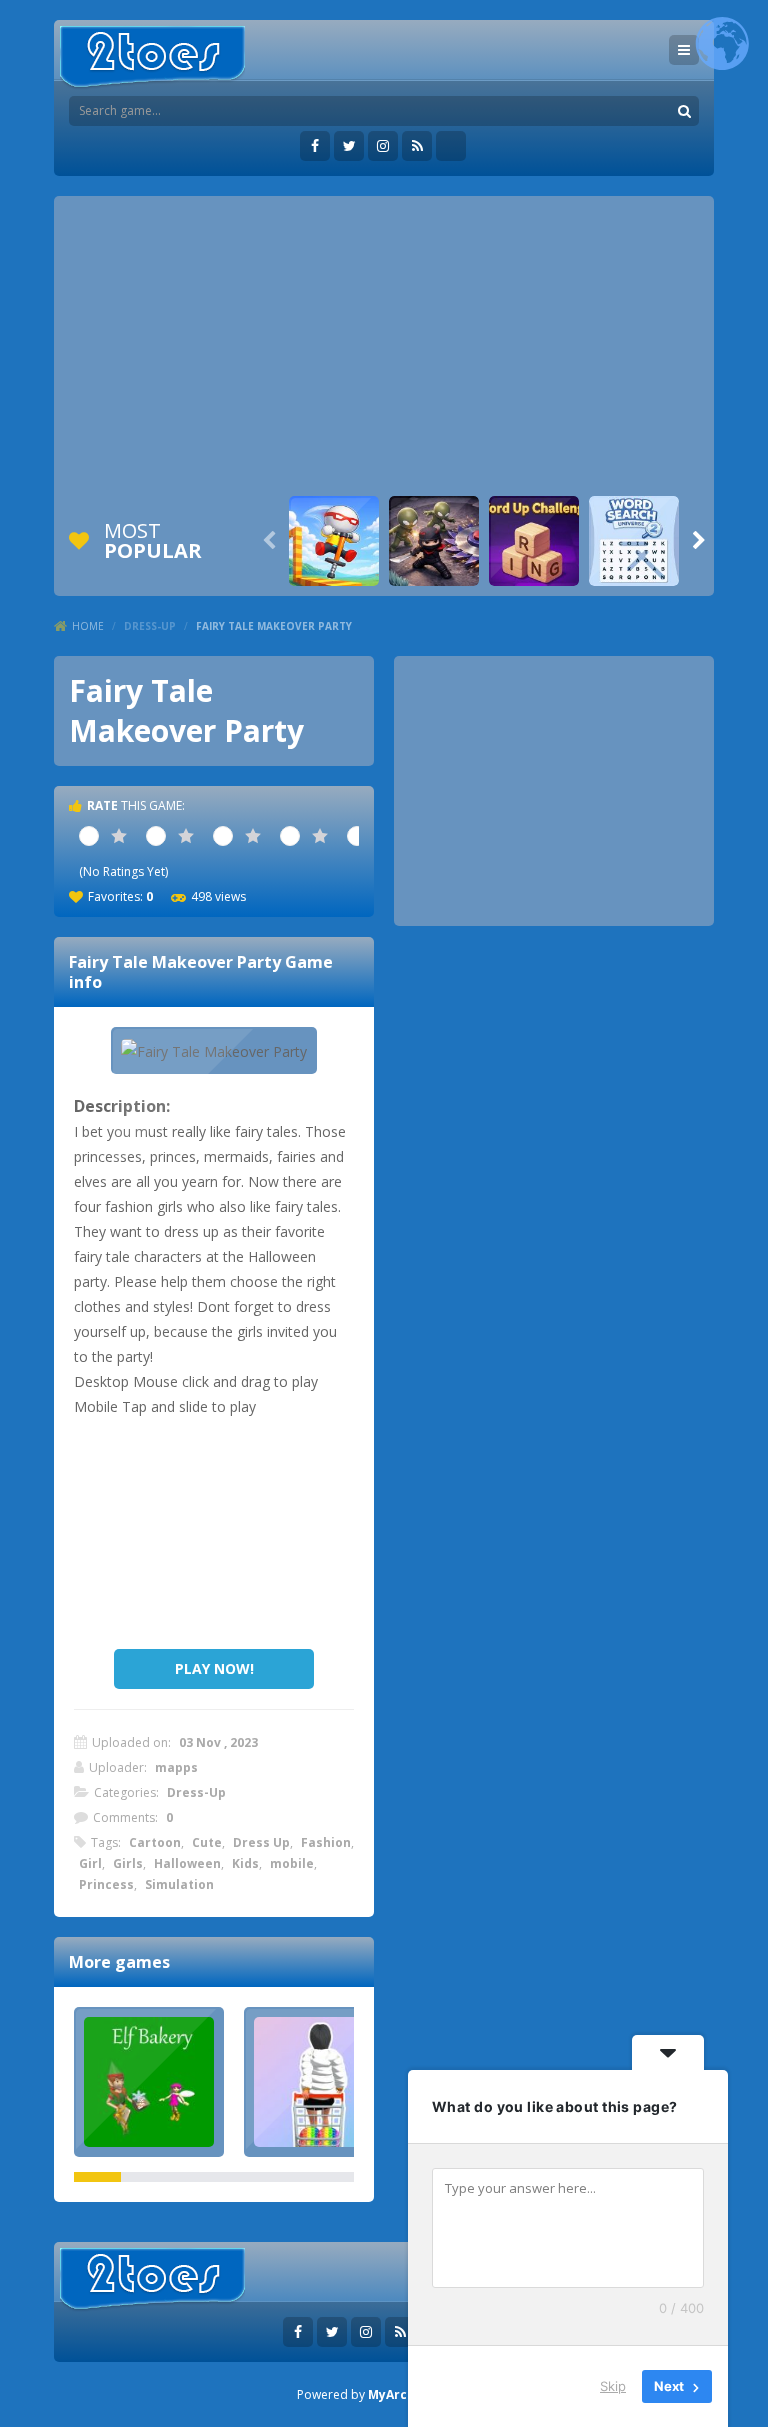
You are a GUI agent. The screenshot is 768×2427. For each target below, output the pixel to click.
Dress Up (261, 1842)
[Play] (334, 541)
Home (88, 626)
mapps (176, 1767)
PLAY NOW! (214, 1668)
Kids (245, 1863)
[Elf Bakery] (149, 2082)
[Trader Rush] (319, 2082)
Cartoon (155, 1842)
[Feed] (417, 146)
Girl (90, 1863)
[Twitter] (349, 146)
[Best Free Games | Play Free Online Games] (152, 57)
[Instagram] (383, 146)
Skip (613, 2386)
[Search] (684, 111)
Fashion (326, 1842)
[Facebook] (315, 146)
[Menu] (684, 50)
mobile (292, 1863)
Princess (106, 1884)
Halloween (187, 1863)
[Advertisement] (384, 346)
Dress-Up (150, 626)
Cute (207, 1842)
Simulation (179, 1884)
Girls (128, 1863)
